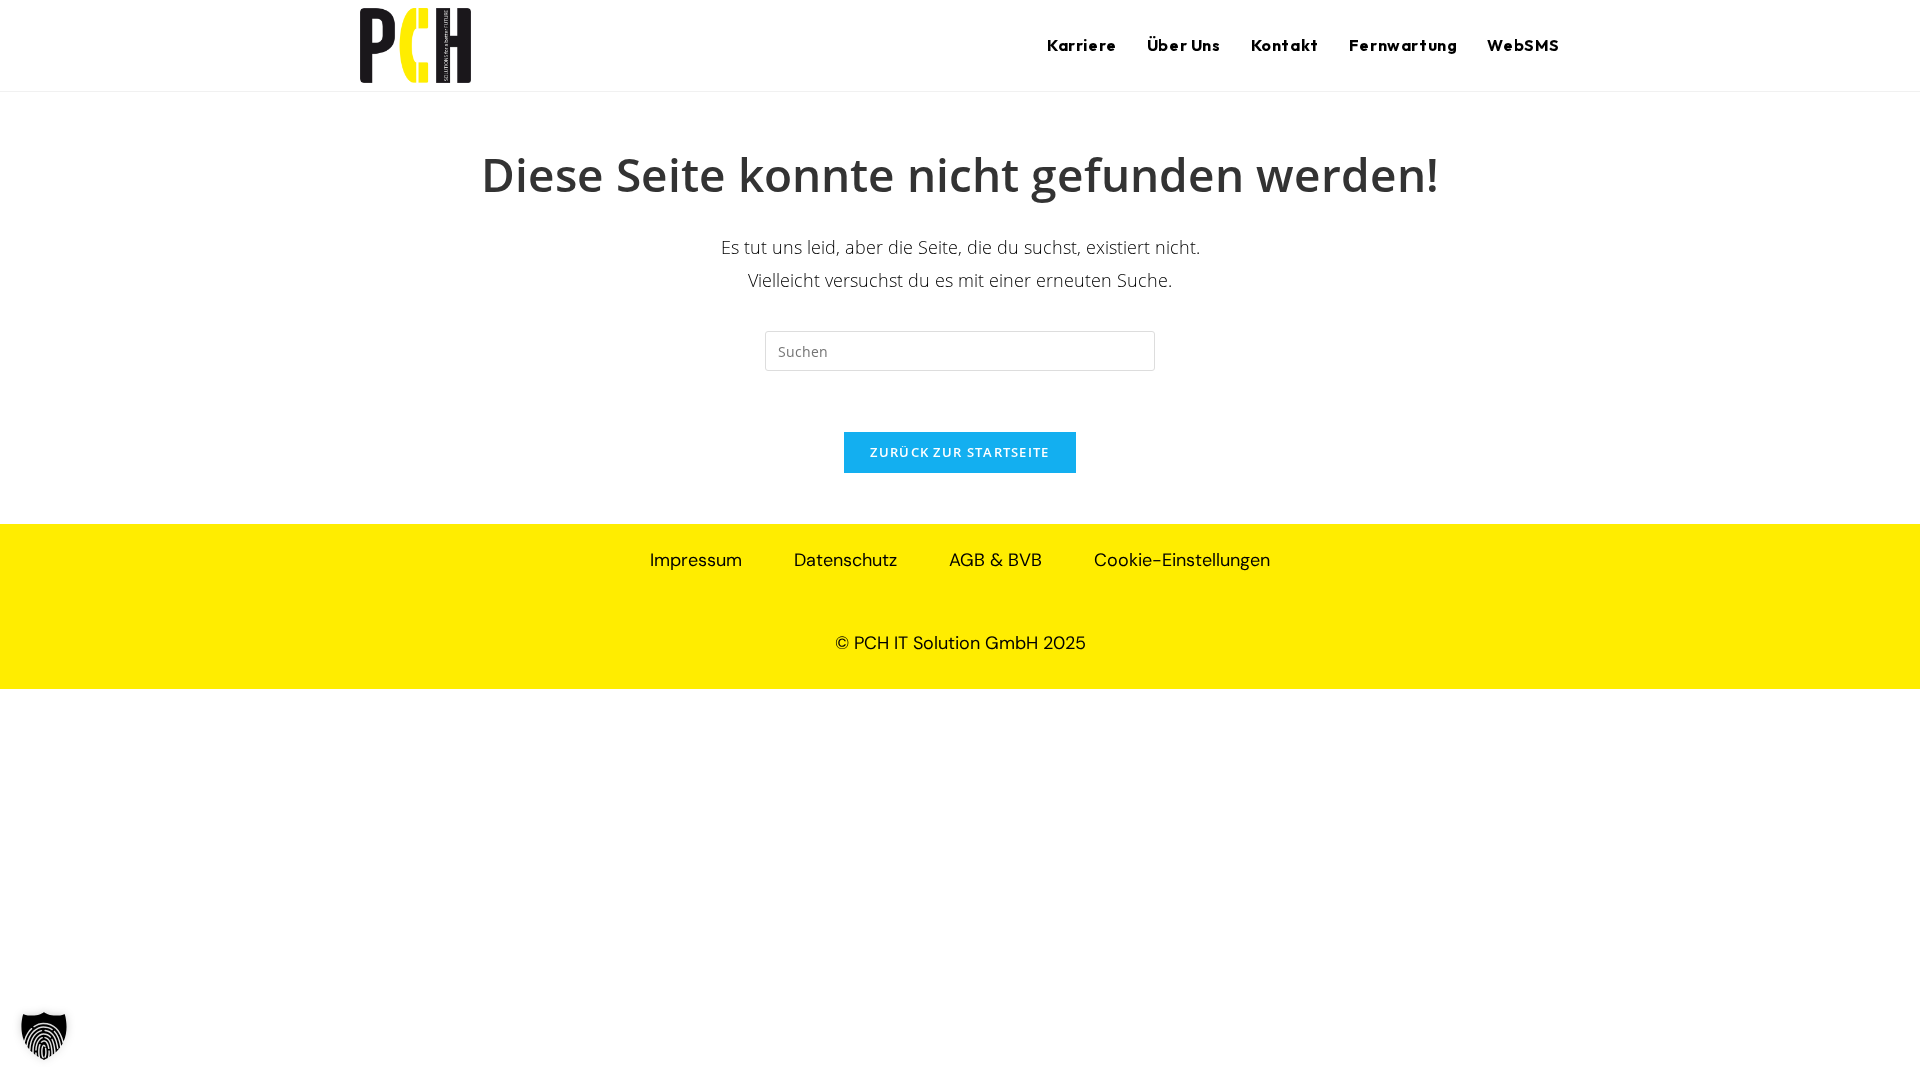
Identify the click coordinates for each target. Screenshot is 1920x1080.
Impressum (696, 560)
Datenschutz (845, 560)
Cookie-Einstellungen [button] (1182, 560)
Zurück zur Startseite (959, 452)
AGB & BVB (995, 560)
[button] (44, 1036)
